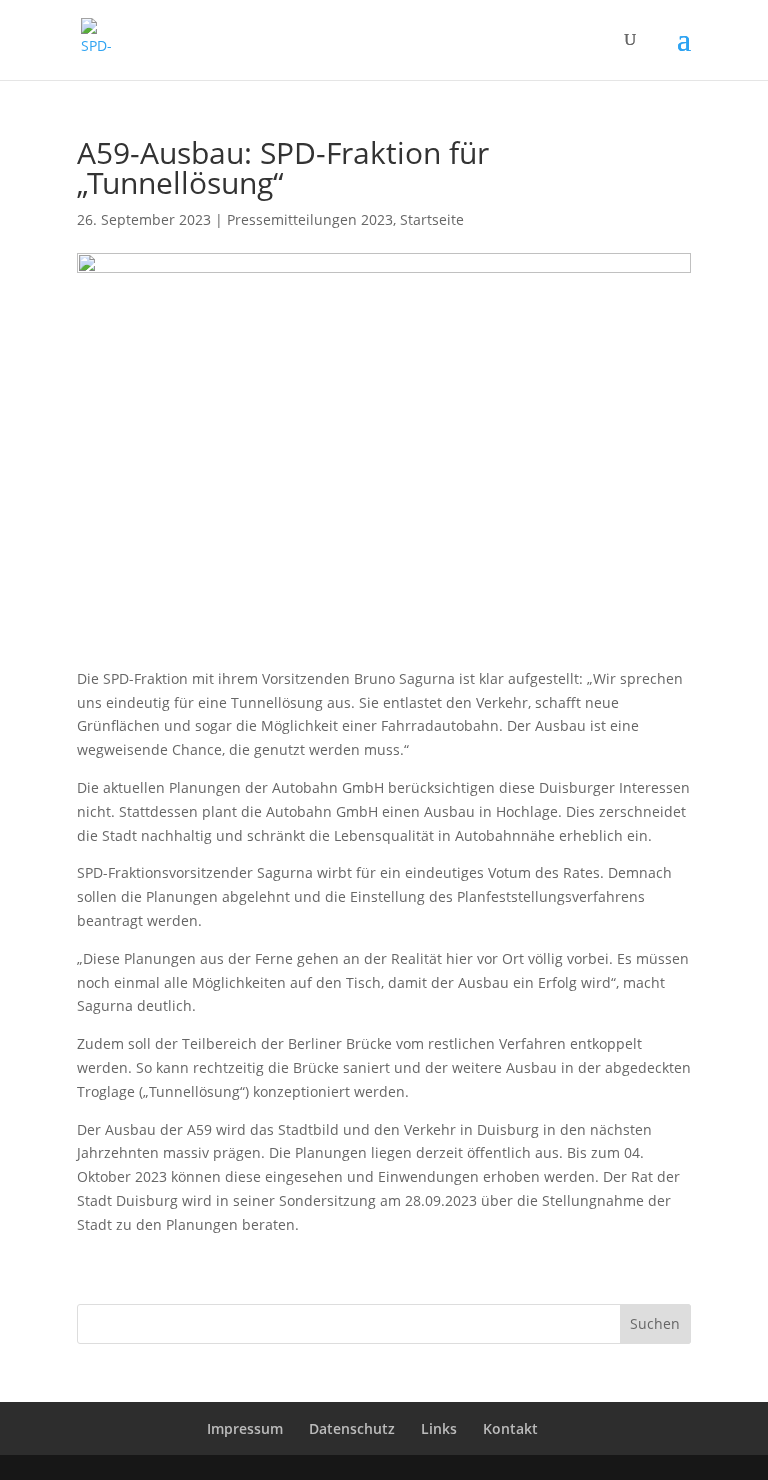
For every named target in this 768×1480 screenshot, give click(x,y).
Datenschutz (352, 1428)
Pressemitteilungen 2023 (310, 219)
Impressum (245, 1428)
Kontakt (510, 1428)
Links (439, 1428)
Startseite (432, 219)
